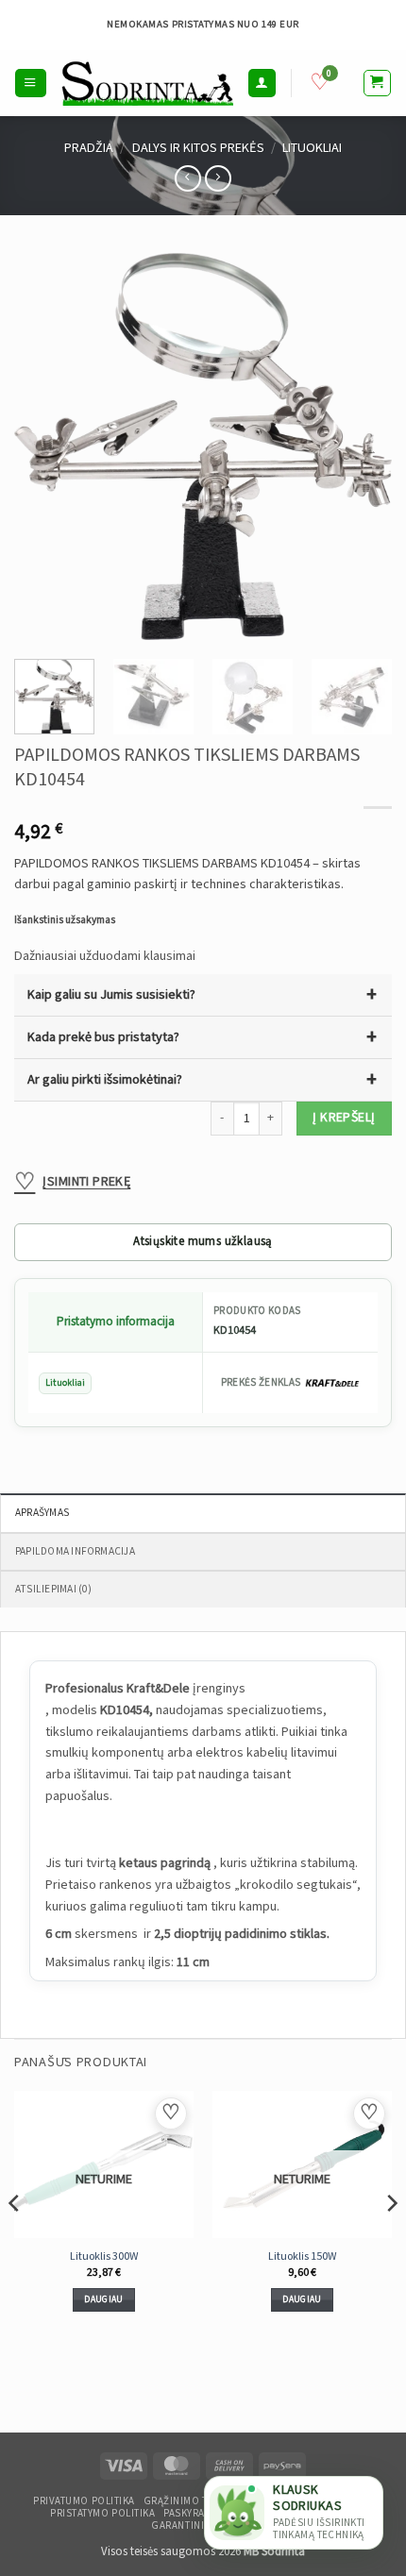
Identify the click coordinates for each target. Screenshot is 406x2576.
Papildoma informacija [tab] (75, 1551)
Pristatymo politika (102, 2514)
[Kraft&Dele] (332, 1383)
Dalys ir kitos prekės (198, 148)
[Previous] (45, 446)
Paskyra (184, 2514)
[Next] (361, 446)
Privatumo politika (84, 2501)
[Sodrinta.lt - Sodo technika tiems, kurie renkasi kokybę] (147, 83)
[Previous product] (218, 178)
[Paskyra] (262, 83)
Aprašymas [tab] (42, 1513)
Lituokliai (312, 148)
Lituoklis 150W (303, 2256)
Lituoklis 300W (104, 2256)
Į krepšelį (344, 1118)
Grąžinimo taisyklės (198, 2501)
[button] (30, 83)
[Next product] (188, 178)
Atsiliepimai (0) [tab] (54, 1589)
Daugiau (103, 2299)
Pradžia (89, 148)
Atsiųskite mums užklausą (203, 1242)
